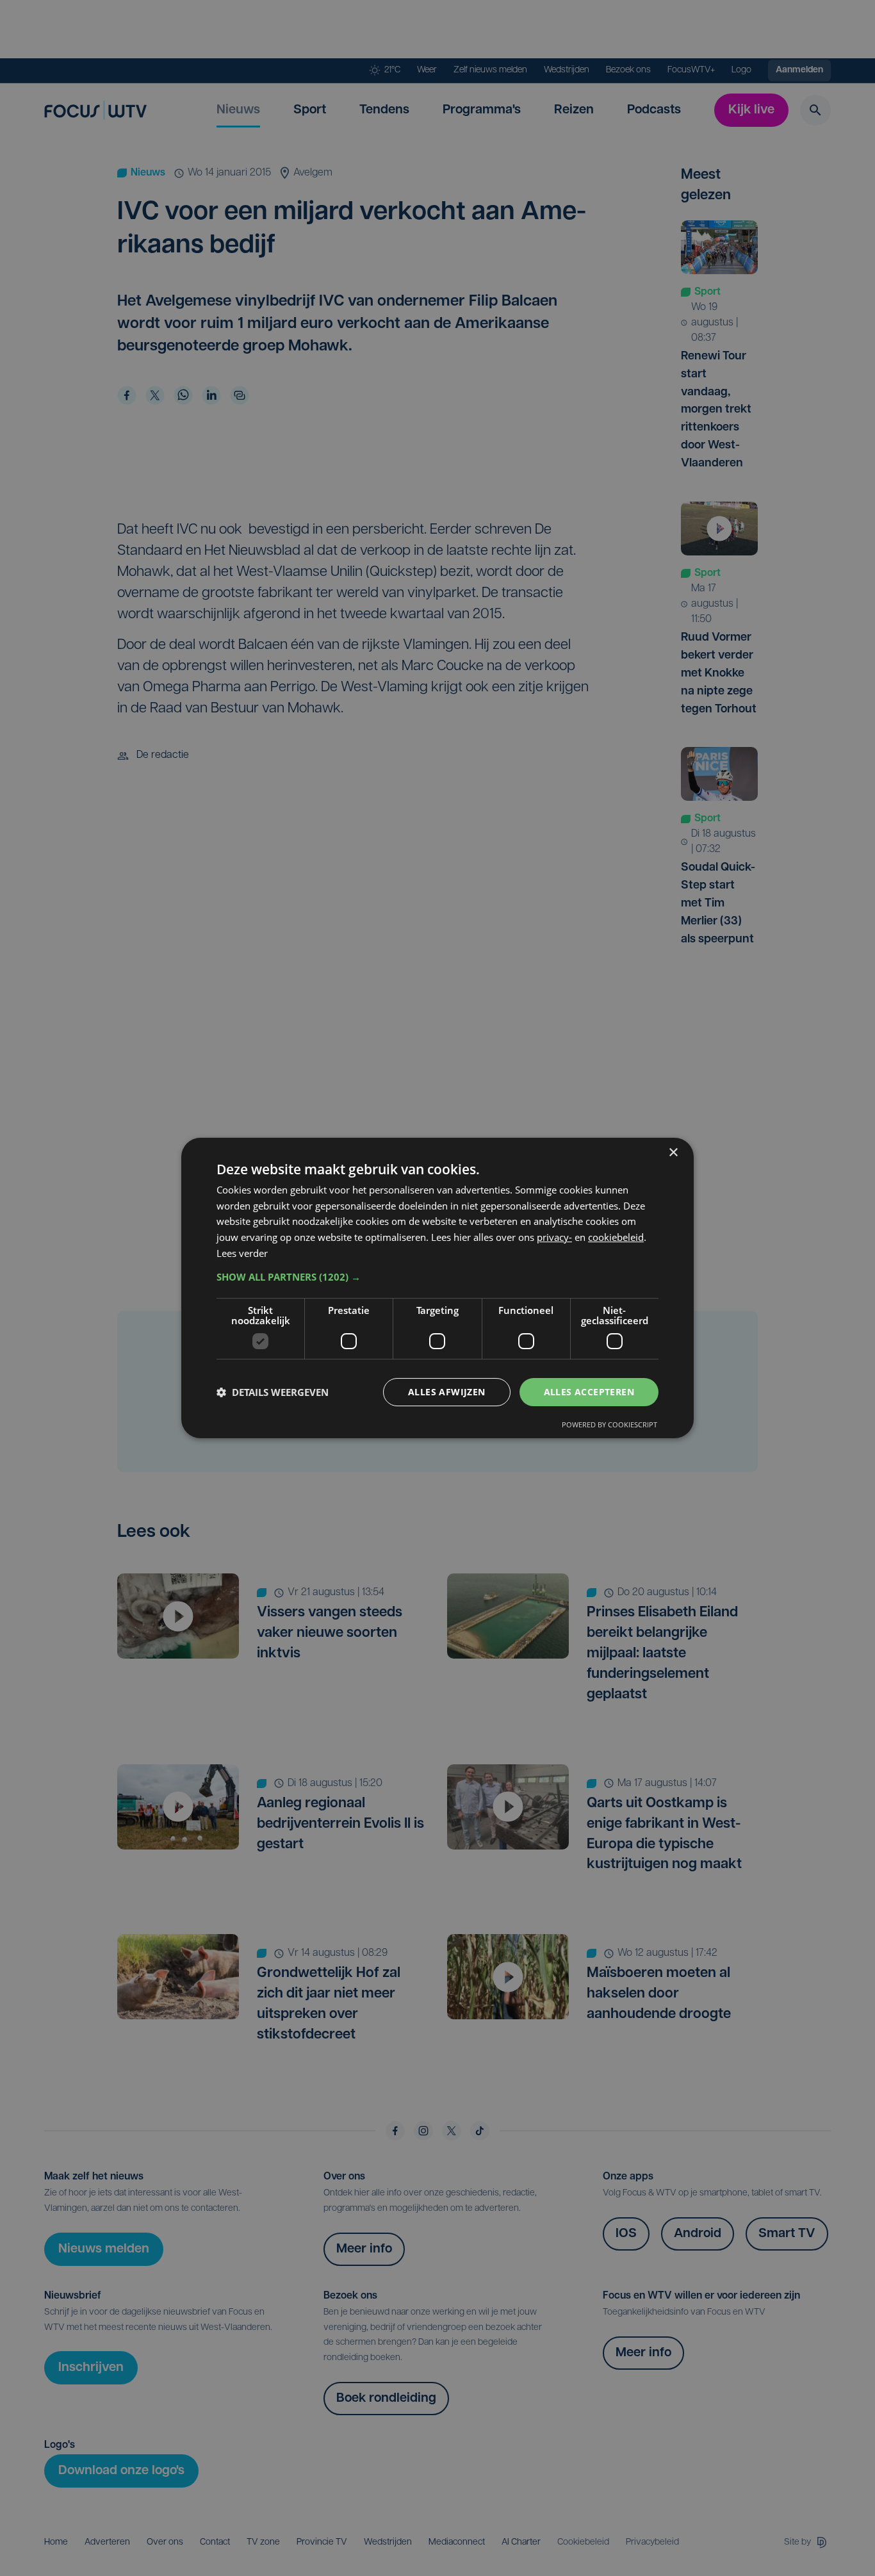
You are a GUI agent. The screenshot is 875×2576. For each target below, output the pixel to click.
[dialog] (437, 1288)
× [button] (673, 1153)
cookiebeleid (616, 1237)
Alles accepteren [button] (589, 1392)
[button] (437, 1277)
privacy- (554, 1237)
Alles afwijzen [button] (447, 1392)
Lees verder (242, 1253)
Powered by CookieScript (609, 1424)
